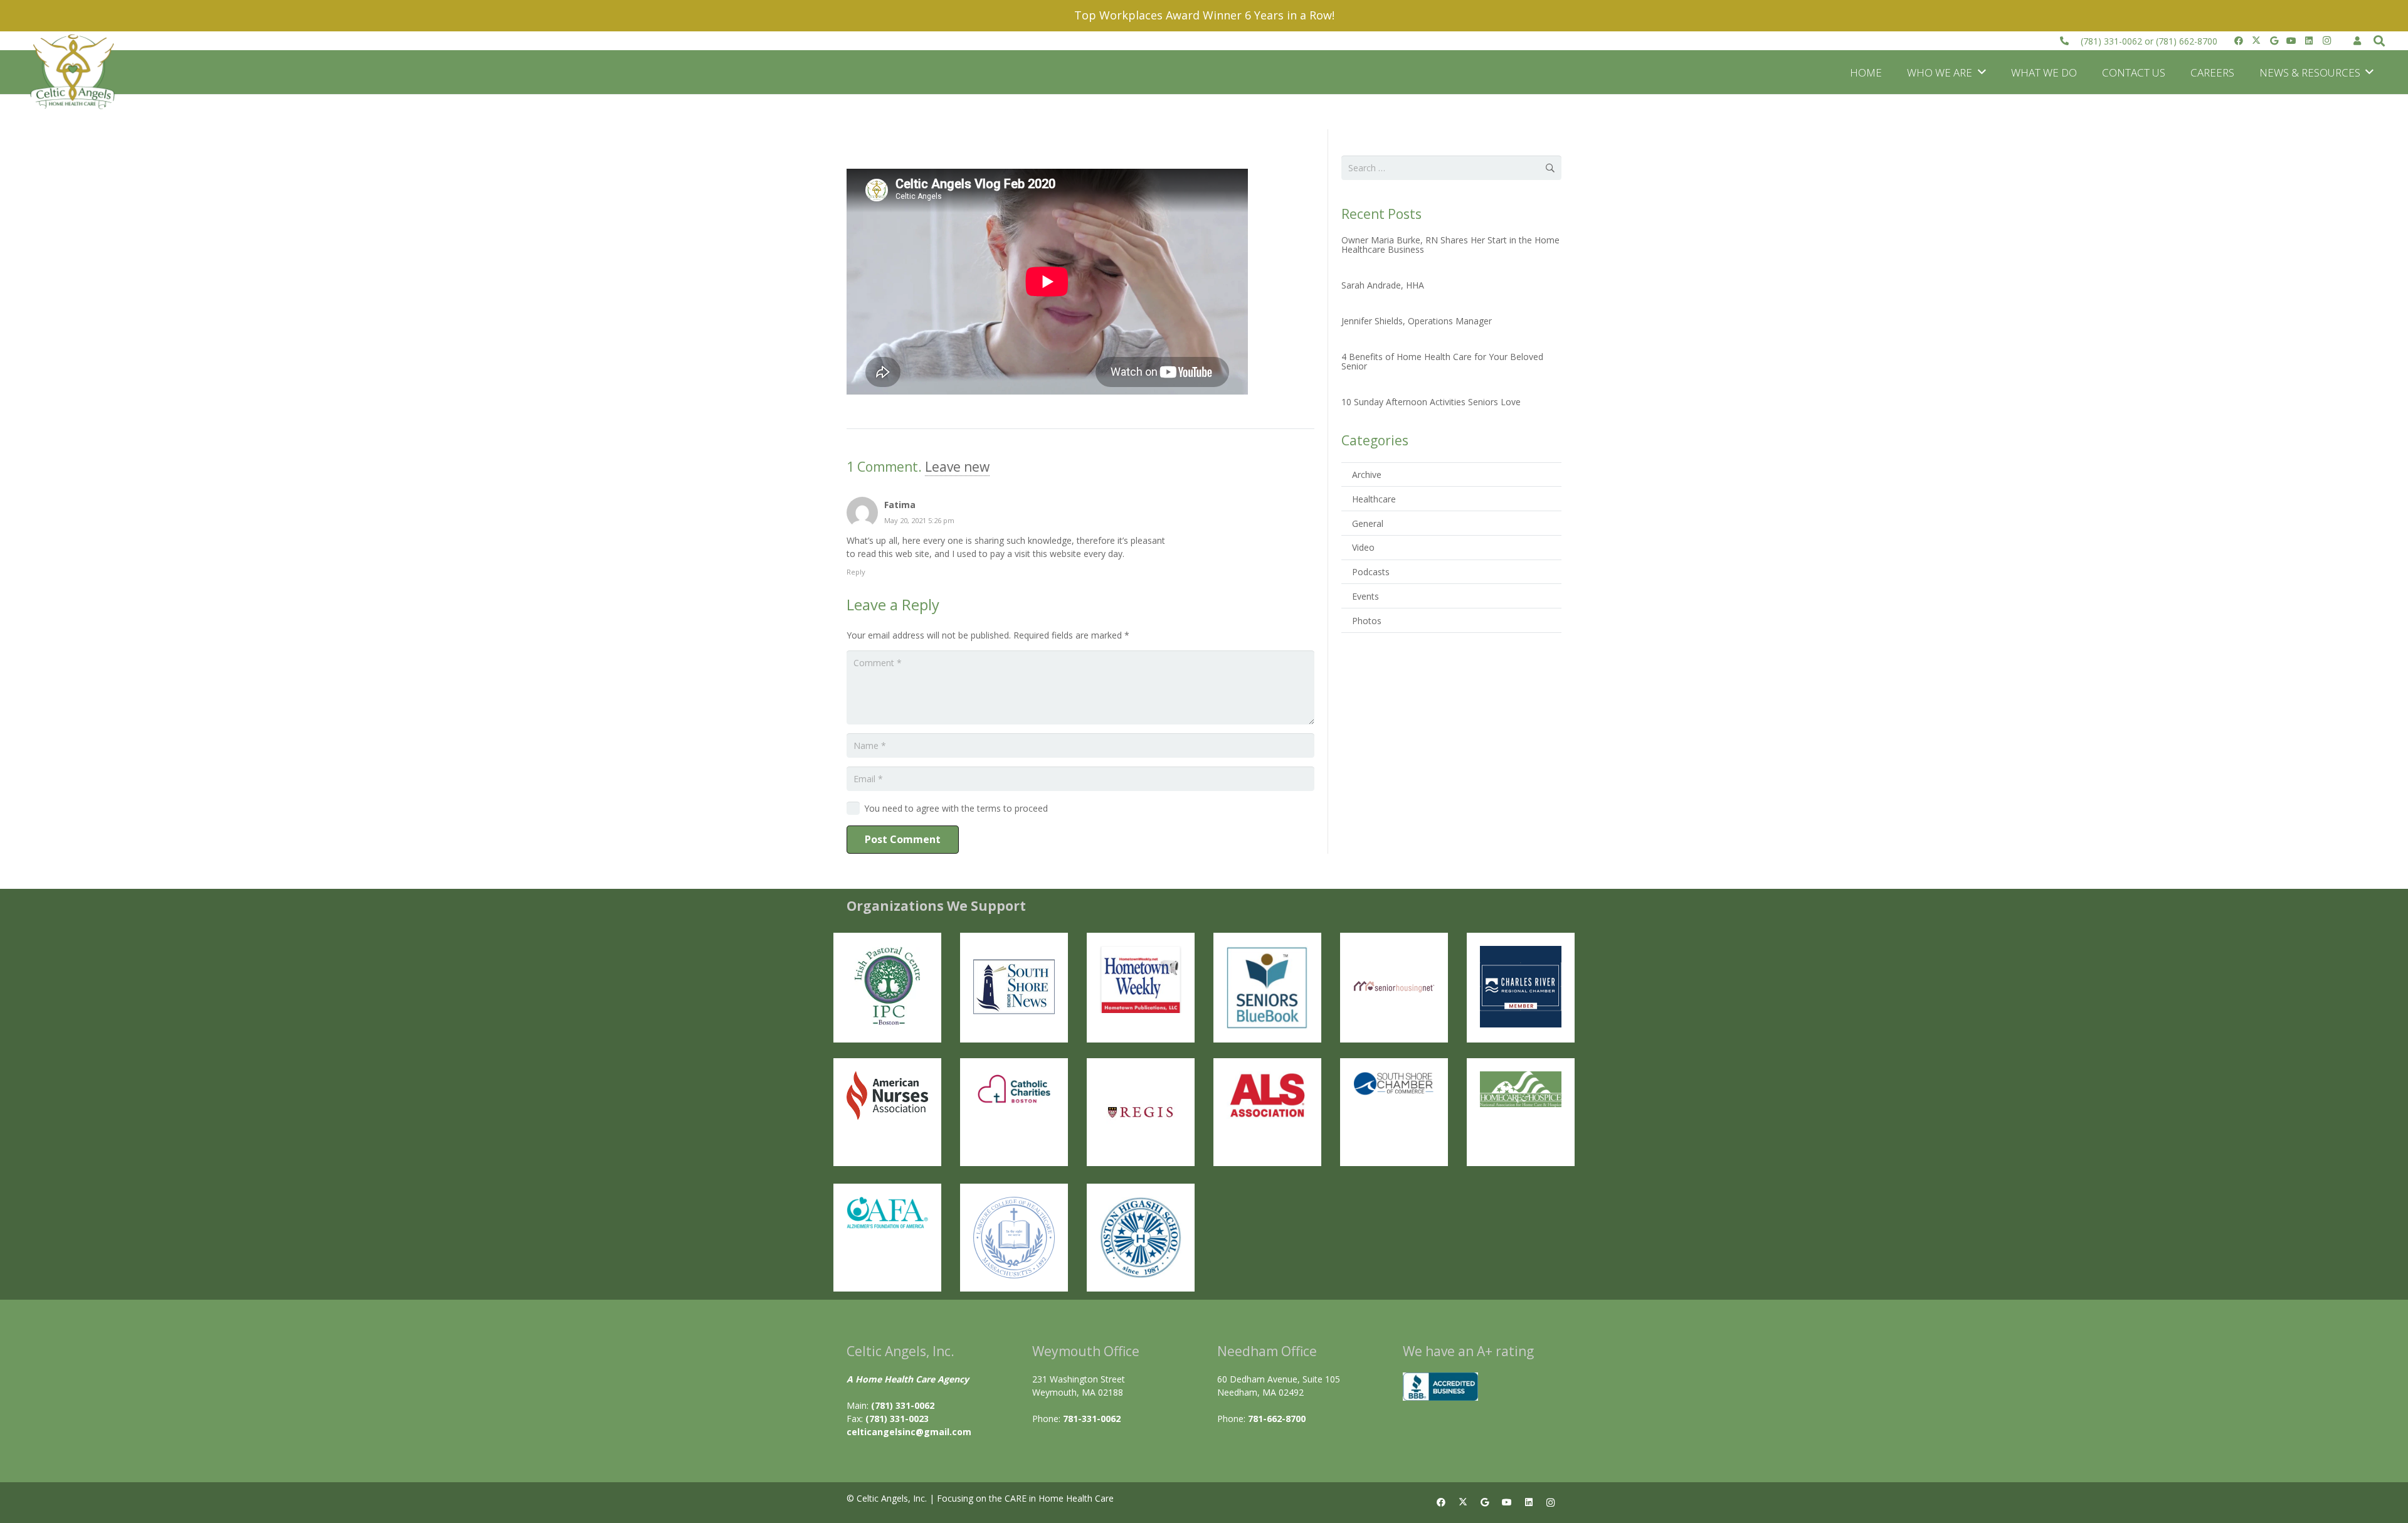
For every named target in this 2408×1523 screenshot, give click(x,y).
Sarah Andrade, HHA (1383, 285)
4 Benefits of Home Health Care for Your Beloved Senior (1442, 361)
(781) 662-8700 (2187, 41)
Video (1363, 547)
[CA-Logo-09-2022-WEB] (74, 72)
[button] (2379, 41)
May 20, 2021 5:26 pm (919, 520)
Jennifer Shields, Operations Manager (1417, 321)
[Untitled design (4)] (1014, 987)
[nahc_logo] (1521, 1089)
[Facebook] (2239, 41)
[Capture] (887, 986)
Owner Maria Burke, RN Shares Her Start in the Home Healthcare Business (1450, 245)
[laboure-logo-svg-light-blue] (1014, 1238)
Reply (856, 572)
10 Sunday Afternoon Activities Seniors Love (1431, 402)
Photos (1367, 621)
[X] (2256, 41)
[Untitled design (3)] (1521, 987)
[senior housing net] (1394, 987)
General (1368, 523)
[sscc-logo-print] (1394, 1084)
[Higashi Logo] (1141, 1238)
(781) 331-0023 (897, 1419)
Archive (1367, 475)
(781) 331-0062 (2111, 41)
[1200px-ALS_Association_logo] (1267, 1095)
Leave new (957, 467)
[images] (887, 1096)
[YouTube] (2291, 41)
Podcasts (1371, 572)
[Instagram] (2326, 41)
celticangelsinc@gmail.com (909, 1432)
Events (1365, 596)
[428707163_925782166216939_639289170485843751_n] (1141, 1112)
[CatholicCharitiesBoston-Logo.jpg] (1014, 1090)
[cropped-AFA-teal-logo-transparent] (887, 1213)
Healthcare (1374, 499)
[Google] (2274, 41)
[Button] (2358, 40)
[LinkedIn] (2309, 41)
